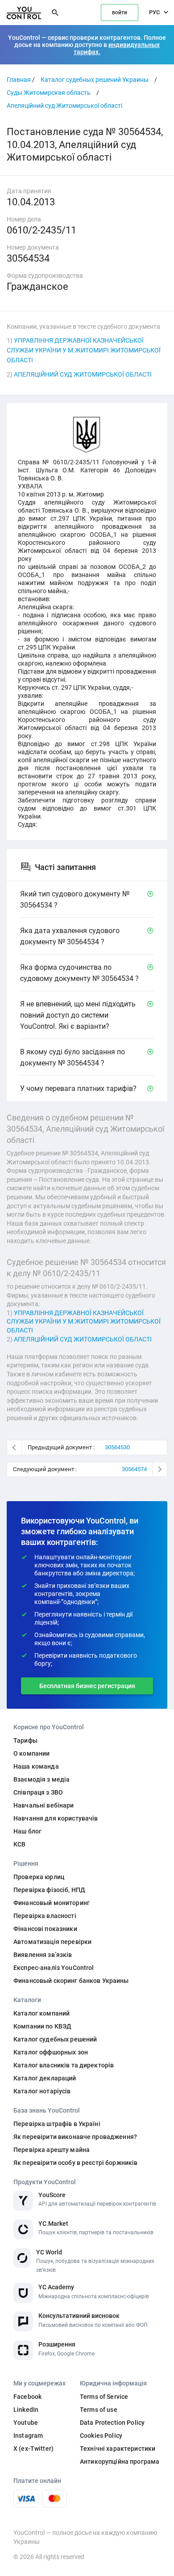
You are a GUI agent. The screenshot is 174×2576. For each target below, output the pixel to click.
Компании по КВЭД (42, 2026)
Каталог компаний (41, 2013)
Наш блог (27, 1831)
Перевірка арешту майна (52, 2150)
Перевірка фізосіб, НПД (49, 1890)
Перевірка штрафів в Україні (57, 2124)
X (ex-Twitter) (33, 2449)
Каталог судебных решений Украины (95, 80)
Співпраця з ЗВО (38, 1792)
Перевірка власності (45, 1916)
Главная (19, 80)
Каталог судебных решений (55, 2039)
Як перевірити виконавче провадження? (75, 2137)
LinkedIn (26, 2410)
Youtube (26, 2423)
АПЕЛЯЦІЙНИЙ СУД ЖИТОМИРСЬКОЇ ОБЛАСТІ (83, 374)
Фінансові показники (45, 1929)
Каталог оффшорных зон (51, 2052)
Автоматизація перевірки (52, 1942)
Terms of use (99, 2410)
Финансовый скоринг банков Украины (71, 1981)
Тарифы (25, 1740)
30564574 (134, 1469)
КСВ (19, 1844)
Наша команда (36, 1766)
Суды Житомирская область (49, 93)
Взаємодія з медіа (41, 1779)
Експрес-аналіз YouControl (54, 1968)
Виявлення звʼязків (43, 1955)
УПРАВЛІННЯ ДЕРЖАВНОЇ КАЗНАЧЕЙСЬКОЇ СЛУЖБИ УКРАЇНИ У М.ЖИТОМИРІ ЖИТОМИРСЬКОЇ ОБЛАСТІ (84, 350)
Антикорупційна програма (120, 2461)
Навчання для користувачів (56, 1818)
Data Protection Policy (112, 2423)
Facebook (27, 2397)
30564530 (117, 1447)
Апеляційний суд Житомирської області (64, 106)
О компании (31, 1753)
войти (120, 13)
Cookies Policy (101, 2436)
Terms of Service (104, 2397)
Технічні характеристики (118, 2449)
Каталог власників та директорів (64, 2065)
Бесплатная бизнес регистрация (87, 1686)
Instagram (28, 2436)
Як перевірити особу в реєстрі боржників (75, 2163)
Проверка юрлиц (39, 1877)
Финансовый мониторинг (52, 1903)
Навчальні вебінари (44, 1805)
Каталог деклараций (45, 2078)
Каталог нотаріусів (42, 2091)
